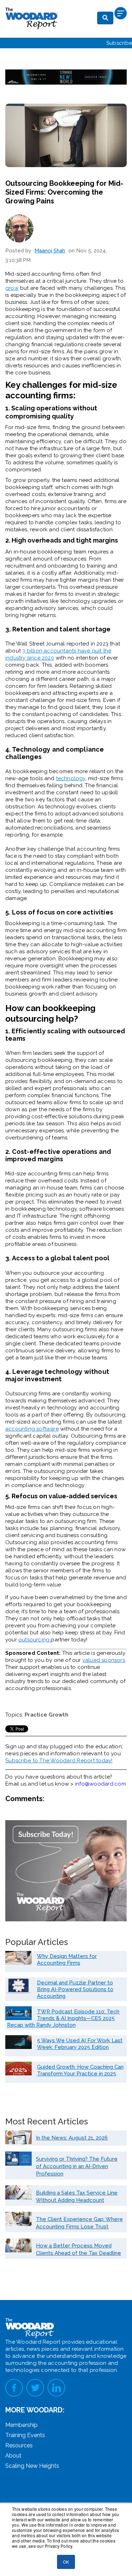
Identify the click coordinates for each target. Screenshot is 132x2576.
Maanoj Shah (50, 251)
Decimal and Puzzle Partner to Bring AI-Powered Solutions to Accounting (75, 1989)
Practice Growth (46, 1715)
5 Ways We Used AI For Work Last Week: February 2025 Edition (80, 2044)
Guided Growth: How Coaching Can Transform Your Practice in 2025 (80, 2070)
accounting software (32, 1429)
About (13, 2456)
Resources (19, 2445)
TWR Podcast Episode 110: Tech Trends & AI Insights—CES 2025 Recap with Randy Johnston (63, 2018)
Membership (21, 2425)
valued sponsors (104, 1660)
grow (12, 288)
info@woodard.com (100, 1784)
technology (71, 778)
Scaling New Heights (32, 2466)
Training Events (25, 2435)
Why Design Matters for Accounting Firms (67, 1960)
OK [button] (66, 2562)
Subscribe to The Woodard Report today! (59, 1761)
